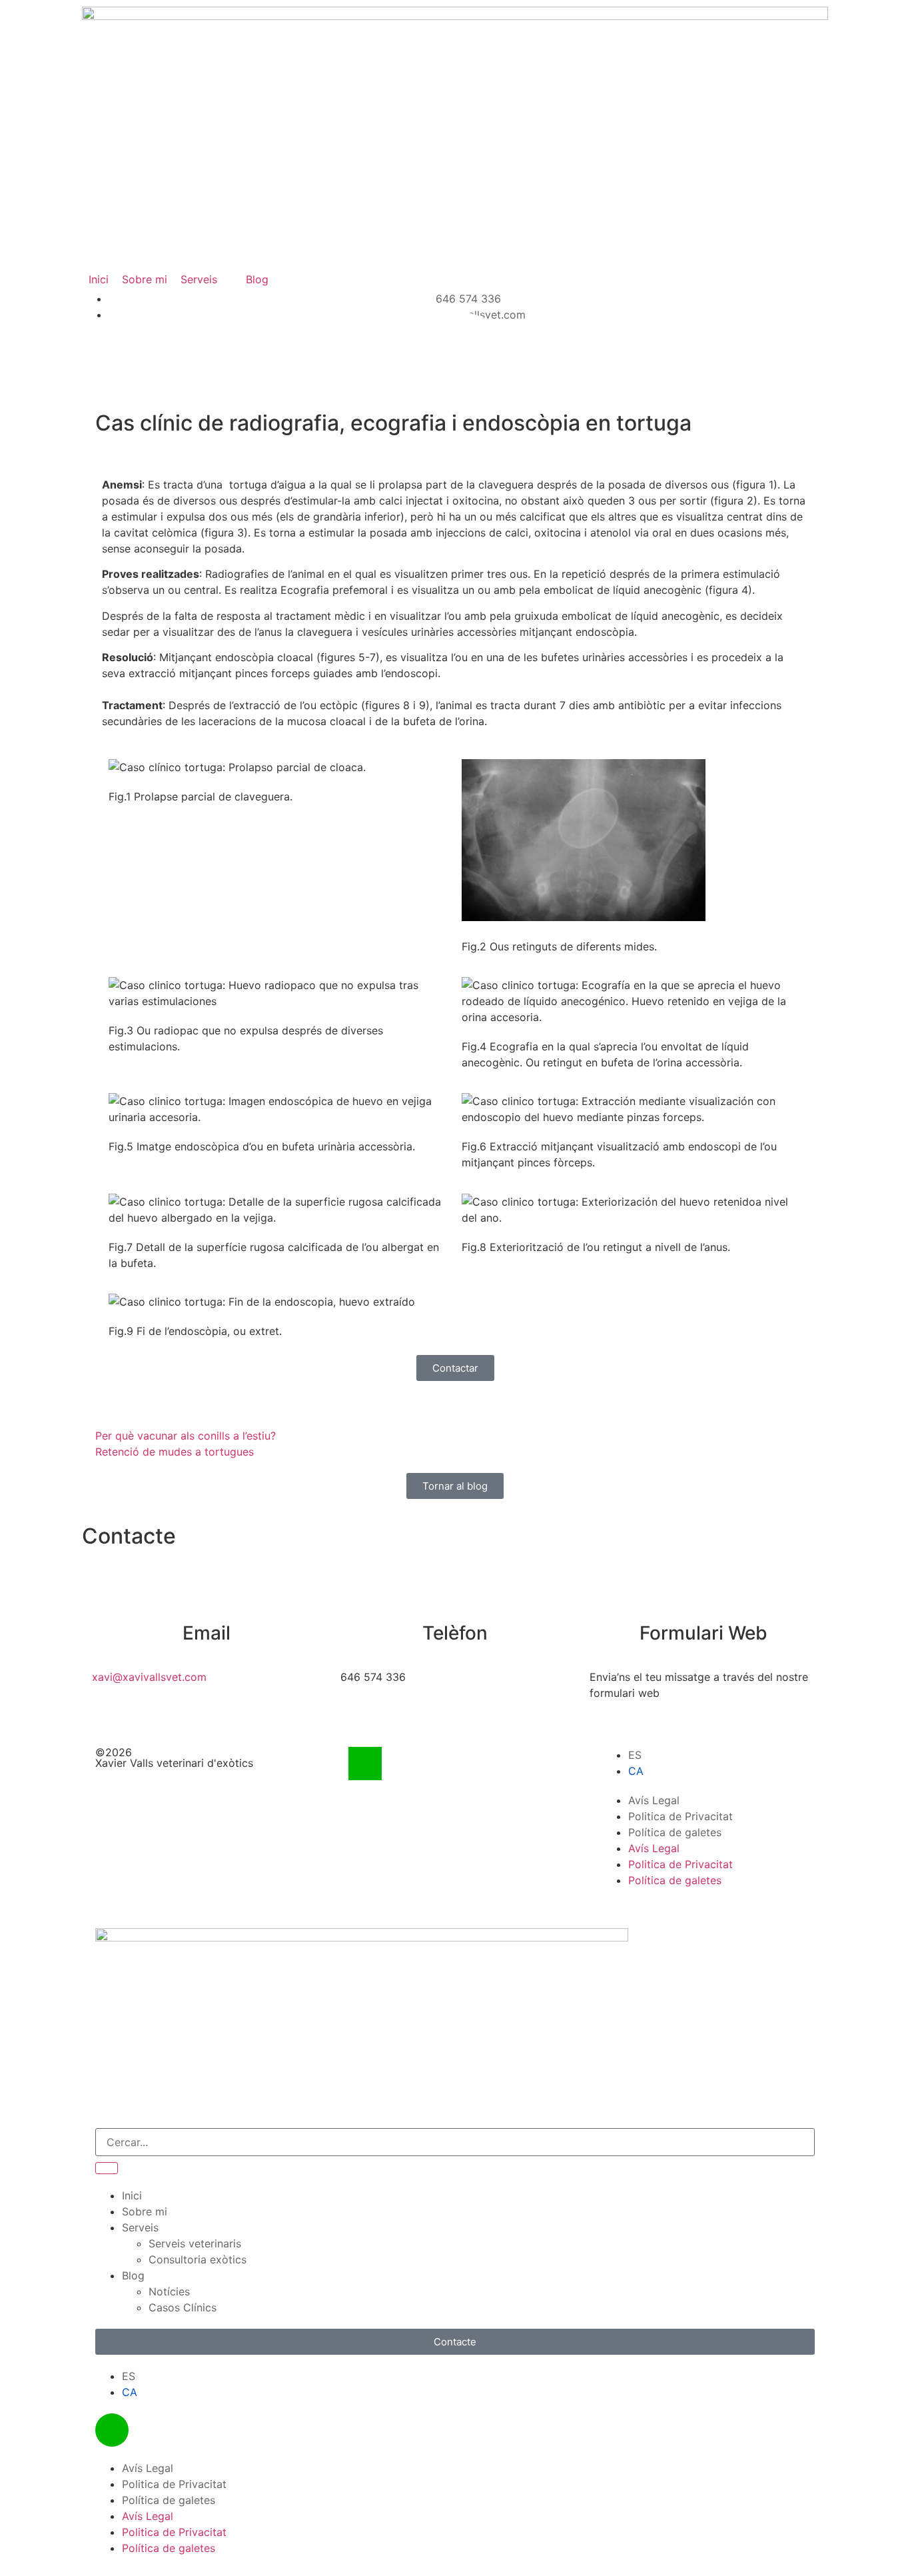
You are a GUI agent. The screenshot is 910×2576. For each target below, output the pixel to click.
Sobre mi (145, 2211)
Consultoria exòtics (198, 2259)
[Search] (107, 2168)
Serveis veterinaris (195, 2243)
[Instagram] (365, 1764)
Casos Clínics (183, 2307)
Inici (132, 2195)
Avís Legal (654, 1800)
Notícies (169, 2291)
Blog (133, 2275)
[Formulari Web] (703, 1600)
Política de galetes (675, 1832)
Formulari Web (703, 1633)
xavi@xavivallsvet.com (149, 1677)
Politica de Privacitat (681, 1816)
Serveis (140, 2227)
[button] (207, 279)
